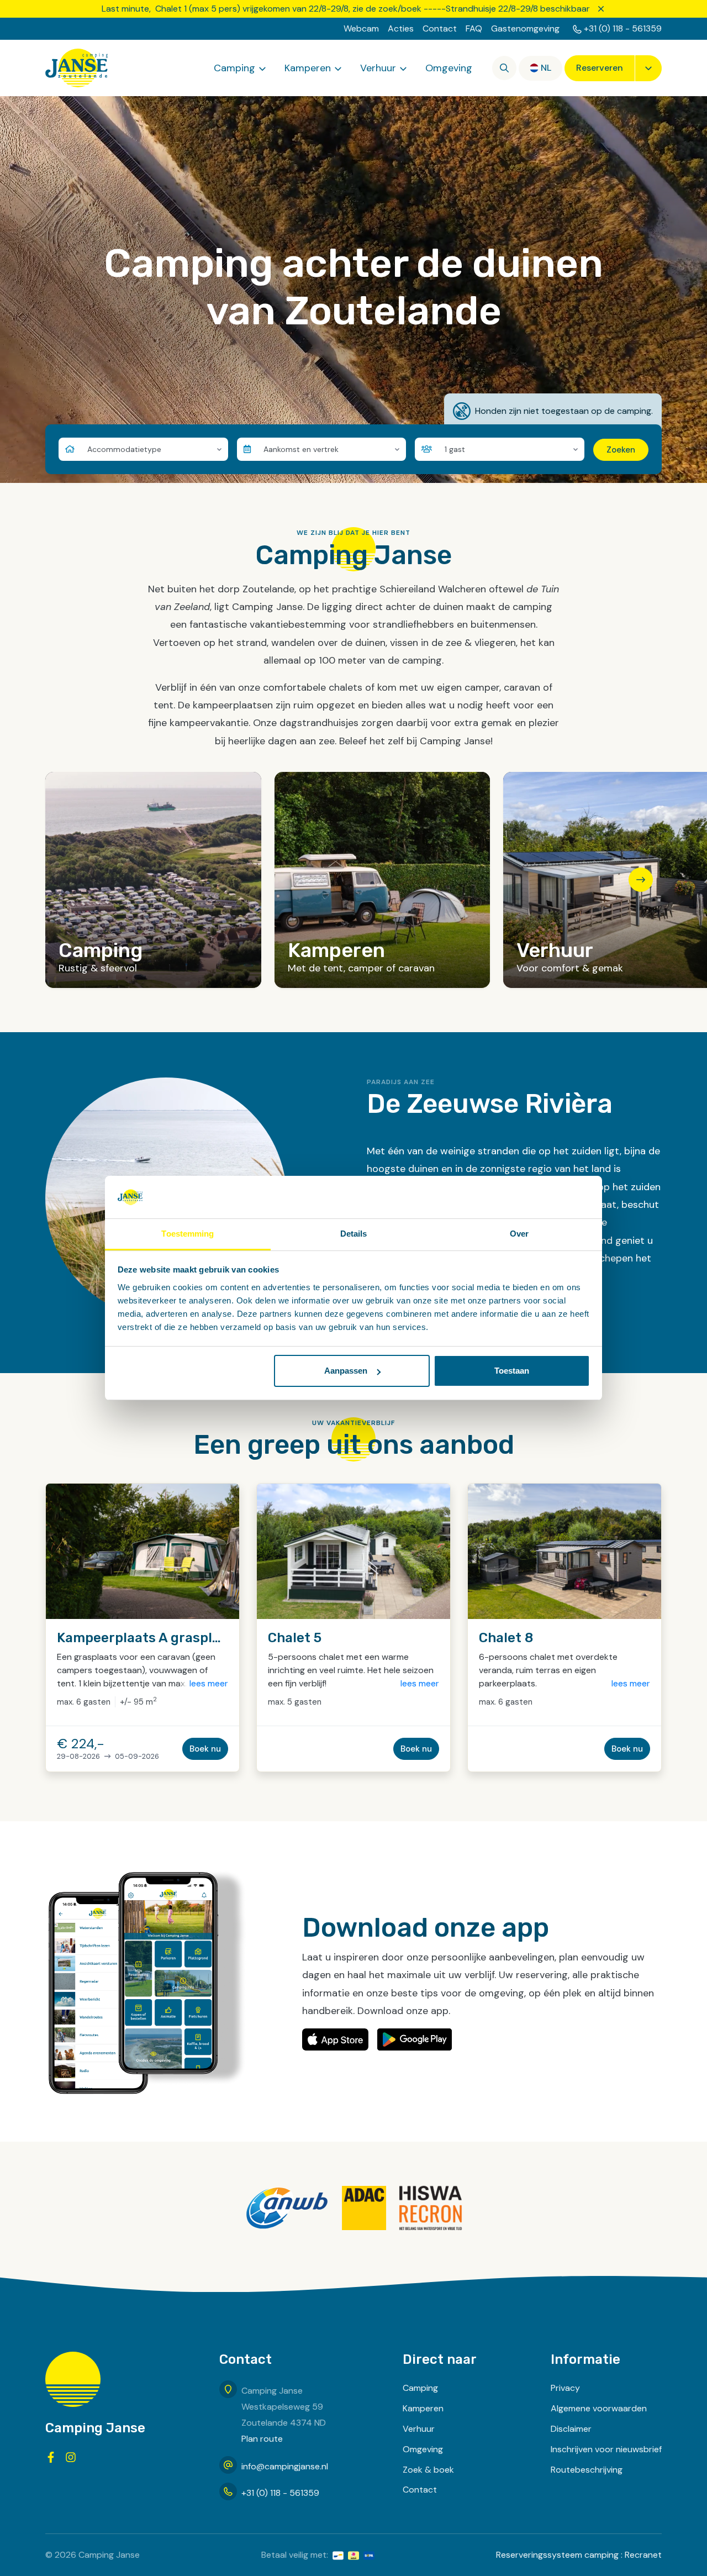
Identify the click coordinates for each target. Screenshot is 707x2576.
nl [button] (546, 68)
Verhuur (378, 68)
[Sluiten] (601, 9)
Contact (440, 28)
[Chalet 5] (353, 1551)
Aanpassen (346, 1371)
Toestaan (512, 1371)
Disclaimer (571, 2429)
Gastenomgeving (525, 28)
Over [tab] (519, 1234)
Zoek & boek (428, 2470)
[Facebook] (51, 2457)
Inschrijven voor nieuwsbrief (606, 2449)
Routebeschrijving (587, 2470)
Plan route (262, 2439)
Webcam (361, 28)
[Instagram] (71, 2457)
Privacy (565, 2388)
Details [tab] (354, 1234)
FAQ (474, 28)
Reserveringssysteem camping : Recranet (579, 2555)
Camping (234, 68)
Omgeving (449, 68)
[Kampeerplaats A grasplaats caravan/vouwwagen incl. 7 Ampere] (143, 1551)
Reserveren (600, 68)
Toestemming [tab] (188, 1234)
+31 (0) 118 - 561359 (623, 28)
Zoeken (621, 450)
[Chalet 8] (564, 1551)
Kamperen (308, 68)
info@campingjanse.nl (285, 2466)
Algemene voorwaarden (599, 2408)
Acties (401, 28)
